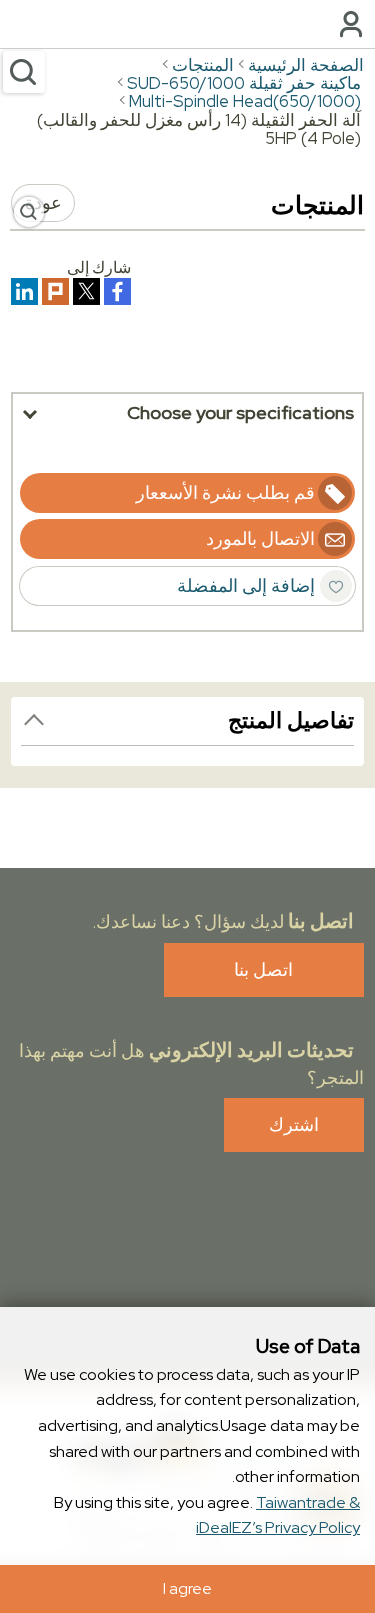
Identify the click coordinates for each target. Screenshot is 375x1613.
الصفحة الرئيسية (306, 65)
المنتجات (203, 65)
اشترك (294, 1124)
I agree (187, 1588)
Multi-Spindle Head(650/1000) (245, 101)
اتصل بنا (263, 969)
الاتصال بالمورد (260, 538)
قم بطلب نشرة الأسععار (225, 492)
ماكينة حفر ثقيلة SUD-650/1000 (244, 83)
